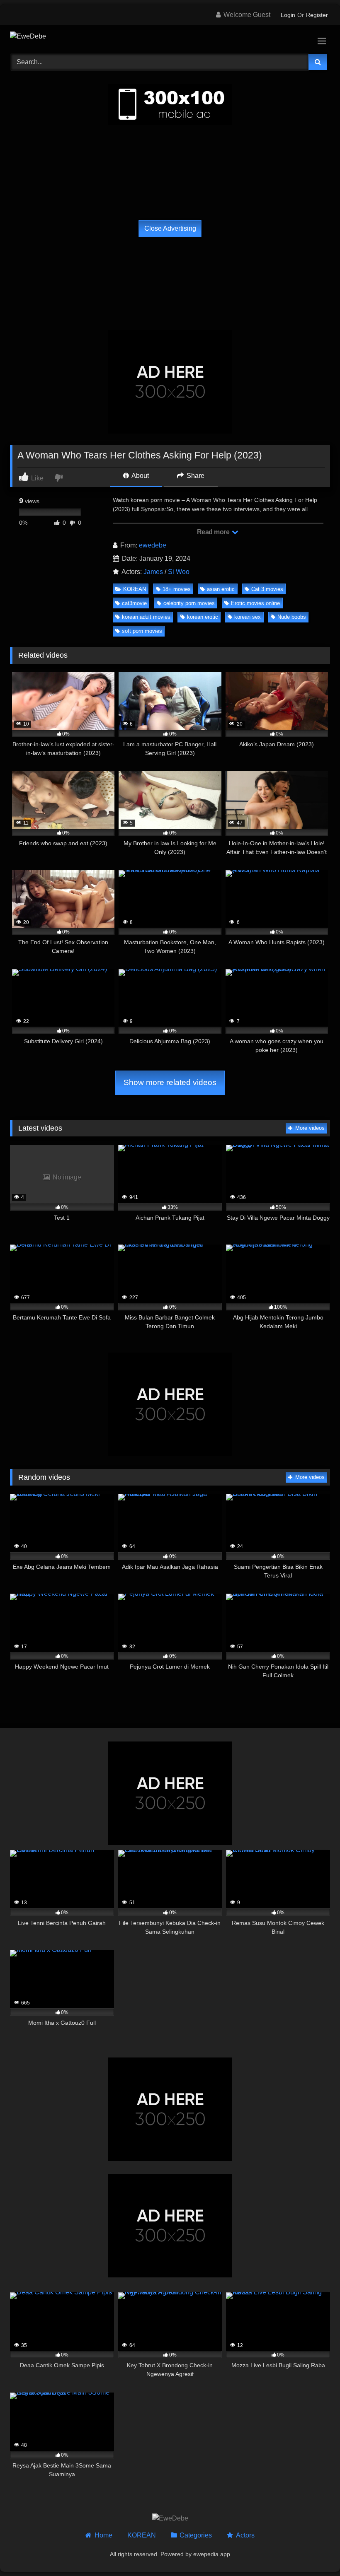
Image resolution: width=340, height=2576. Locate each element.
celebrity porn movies (189, 603)
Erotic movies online (255, 603)
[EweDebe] (170, 36)
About (140, 476)
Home (103, 2535)
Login (288, 15)
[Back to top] (314, 2551)
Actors (245, 2535)
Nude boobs (292, 617)
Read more (214, 532)
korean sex (248, 617)
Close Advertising (170, 228)
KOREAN (135, 589)
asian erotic (221, 589)
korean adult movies (146, 617)
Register (317, 15)
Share (195, 476)
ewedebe (153, 545)
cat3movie (134, 603)
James (153, 572)
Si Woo (179, 572)
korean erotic (203, 617)
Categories (196, 2535)
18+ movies (177, 589)
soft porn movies (142, 631)
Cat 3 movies (267, 589)
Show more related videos (170, 1082)
